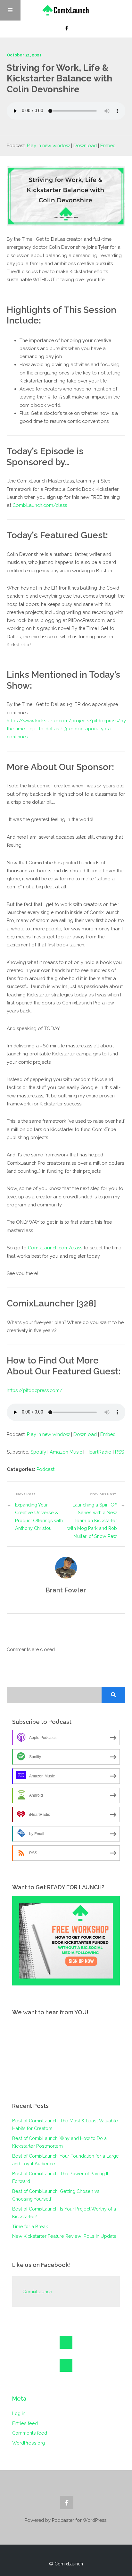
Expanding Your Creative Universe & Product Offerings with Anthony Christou (39, 1516)
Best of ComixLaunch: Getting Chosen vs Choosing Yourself (56, 2195)
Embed (108, 145)
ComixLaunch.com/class (40, 505)
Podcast (45, 1469)
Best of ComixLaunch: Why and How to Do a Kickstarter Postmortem (59, 2142)
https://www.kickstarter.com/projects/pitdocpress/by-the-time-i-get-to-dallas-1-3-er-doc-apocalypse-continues (67, 729)
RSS (120, 1452)
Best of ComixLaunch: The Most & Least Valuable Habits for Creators (65, 2124)
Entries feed (25, 2423)
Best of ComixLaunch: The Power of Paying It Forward (60, 2177)
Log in (19, 2413)
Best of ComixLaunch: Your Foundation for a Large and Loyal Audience (66, 2160)
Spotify (38, 1452)
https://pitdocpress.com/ (35, 1390)
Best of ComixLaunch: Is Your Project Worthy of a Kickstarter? (64, 2213)
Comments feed (30, 2433)
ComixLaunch (37, 2291)
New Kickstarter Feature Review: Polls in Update (64, 2236)
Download (85, 145)
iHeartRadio (99, 1452)
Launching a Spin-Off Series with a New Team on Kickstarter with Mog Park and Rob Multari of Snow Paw (92, 1520)
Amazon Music (66, 1452)
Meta (19, 2399)
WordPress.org (29, 2443)
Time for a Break (30, 2226)
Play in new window (48, 145)
